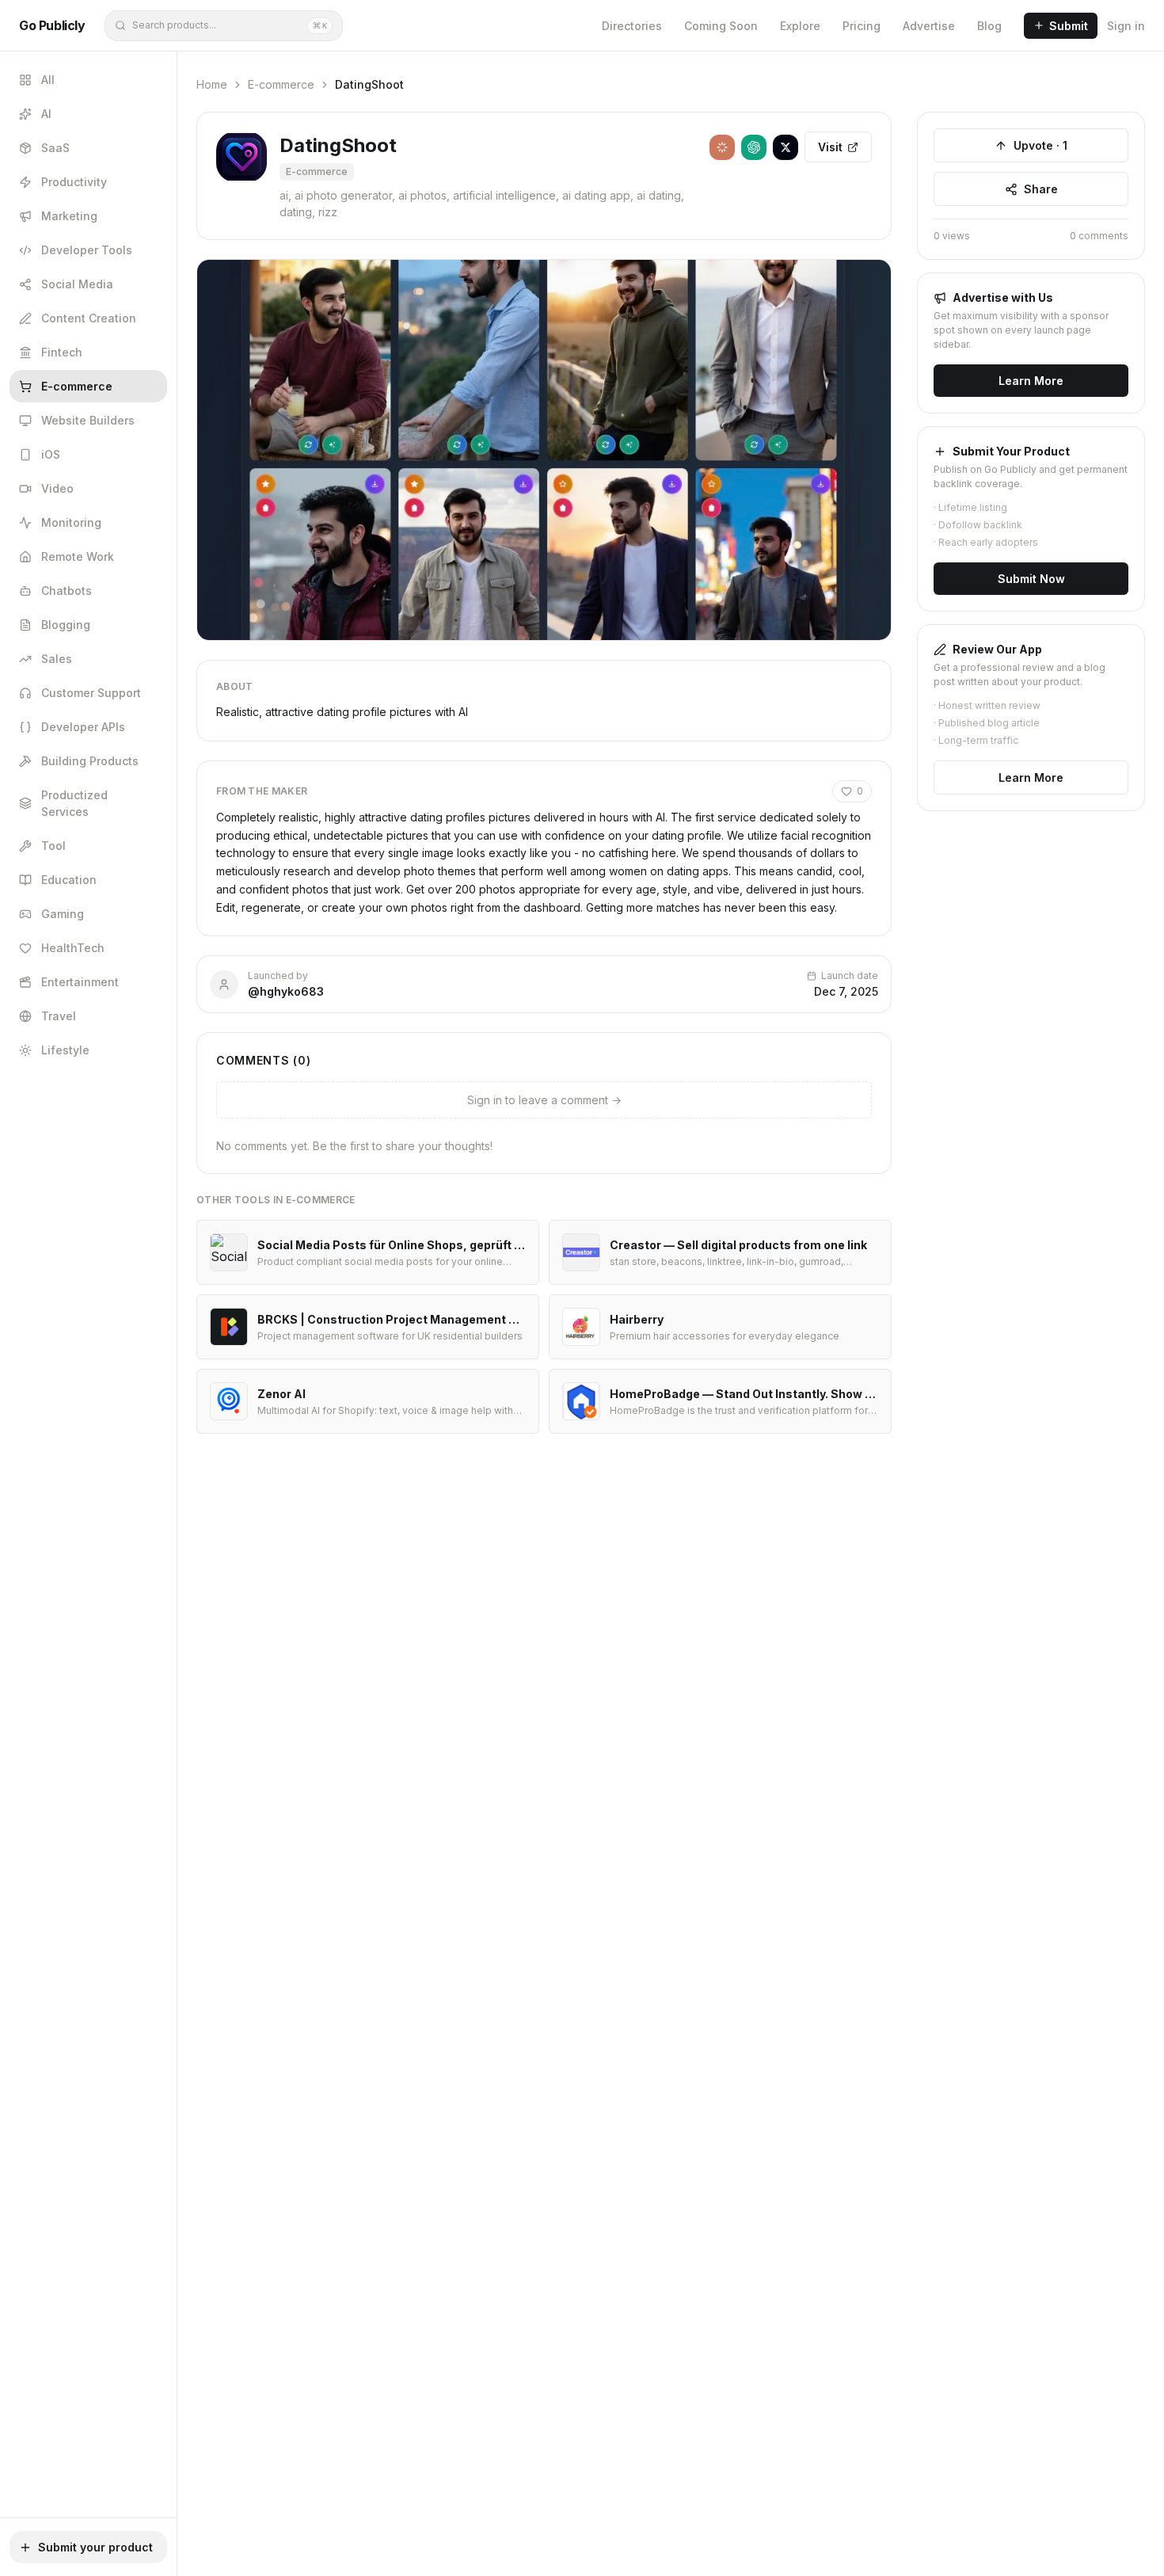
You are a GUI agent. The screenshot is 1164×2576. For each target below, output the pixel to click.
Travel (59, 1016)
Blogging (66, 625)
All (48, 80)
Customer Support (91, 693)
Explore (800, 26)
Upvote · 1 (1040, 145)
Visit (830, 147)
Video (57, 488)
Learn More (1031, 381)
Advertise (929, 26)
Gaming (63, 914)
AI (46, 114)
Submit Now (1031, 579)
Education (69, 880)
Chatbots (67, 591)
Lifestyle (65, 1050)
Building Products (90, 761)
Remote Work (78, 556)
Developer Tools (87, 250)
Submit (1069, 26)
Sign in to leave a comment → (544, 1100)
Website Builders (88, 420)
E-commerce (77, 386)
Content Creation (89, 318)
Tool (53, 846)
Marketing (69, 216)
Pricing (862, 26)
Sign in (1126, 26)
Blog (989, 26)
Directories (632, 26)
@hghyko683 (286, 991)
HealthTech (73, 948)
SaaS (55, 148)
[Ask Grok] (786, 147)
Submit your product (95, 2547)
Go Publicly (52, 25)
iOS (51, 454)
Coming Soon (721, 26)
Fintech (62, 352)
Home (212, 84)
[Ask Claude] (722, 147)
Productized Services (74, 803)
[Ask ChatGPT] (754, 147)
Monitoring (71, 522)
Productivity (74, 182)
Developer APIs (83, 727)
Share (1041, 189)
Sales (57, 659)
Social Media (77, 284)
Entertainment (80, 982)
